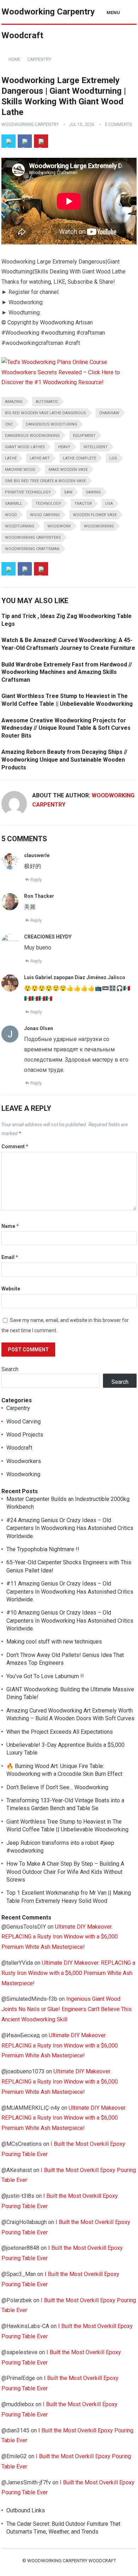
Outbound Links (26, 2510)
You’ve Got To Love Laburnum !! (45, 1676)
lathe (11, 458)
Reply (36, 880)
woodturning (20, 526)
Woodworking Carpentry (30, 125)
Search (10, 1369)
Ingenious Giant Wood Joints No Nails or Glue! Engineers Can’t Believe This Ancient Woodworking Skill (67, 2009)
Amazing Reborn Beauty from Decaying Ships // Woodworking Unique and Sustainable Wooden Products (64, 759)
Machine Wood (20, 470)
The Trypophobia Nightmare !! (43, 1549)
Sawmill (14, 504)
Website (11, 1289)
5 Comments (118, 125)
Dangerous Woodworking (32, 436)
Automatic (47, 402)
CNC (9, 424)
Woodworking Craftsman (32, 549)
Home (15, 59)
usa (109, 504)
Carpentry (39, 59)
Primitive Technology (28, 492)
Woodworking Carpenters (33, 538)
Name (10, 1226)
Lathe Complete (80, 458)
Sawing (93, 492)
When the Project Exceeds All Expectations (60, 1732)
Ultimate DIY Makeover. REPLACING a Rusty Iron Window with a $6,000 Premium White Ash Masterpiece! (60, 1937)
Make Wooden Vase (68, 470)
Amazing (14, 402)
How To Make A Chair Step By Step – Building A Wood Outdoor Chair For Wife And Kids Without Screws (65, 1872)
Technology (48, 504)
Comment (15, 1147)
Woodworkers (24, 1461)
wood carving (45, 515)
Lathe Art (40, 458)
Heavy (64, 447)
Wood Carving (24, 1422)
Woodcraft (19, 1448)
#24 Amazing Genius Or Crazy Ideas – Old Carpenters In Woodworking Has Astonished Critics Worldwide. (70, 1528)
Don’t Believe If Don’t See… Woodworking (57, 1787)
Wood (11, 515)
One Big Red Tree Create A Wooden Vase (45, 481)
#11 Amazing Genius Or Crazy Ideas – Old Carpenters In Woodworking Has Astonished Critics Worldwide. (70, 1592)
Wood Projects (25, 1435)
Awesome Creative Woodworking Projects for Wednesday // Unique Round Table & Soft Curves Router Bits (66, 728)
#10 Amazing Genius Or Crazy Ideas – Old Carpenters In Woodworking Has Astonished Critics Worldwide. (70, 1621)
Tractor (83, 504)
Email (10, 1257)
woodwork (59, 526)
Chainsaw (109, 413)
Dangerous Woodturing (51, 424)
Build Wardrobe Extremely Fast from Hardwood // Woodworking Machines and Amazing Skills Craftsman (67, 672)
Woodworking (99, 526)
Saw (68, 492)
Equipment (84, 436)
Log (113, 458)
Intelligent (96, 447)
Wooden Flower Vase (95, 515)
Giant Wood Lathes (25, 447)
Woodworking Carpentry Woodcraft (48, 24)
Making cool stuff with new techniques (54, 1642)
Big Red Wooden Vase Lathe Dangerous (45, 413)
